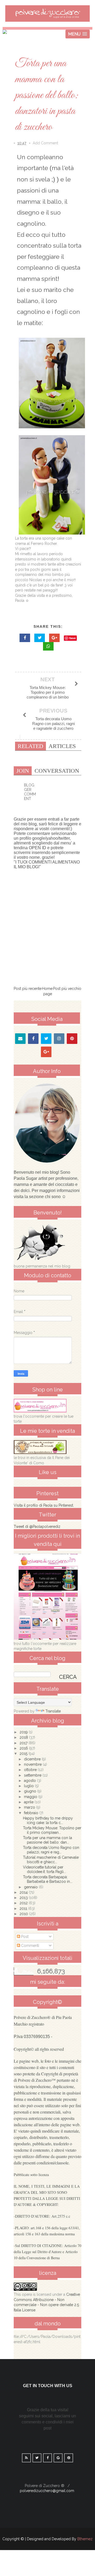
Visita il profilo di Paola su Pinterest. (44, 1505)
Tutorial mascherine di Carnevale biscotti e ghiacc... (51, 1860)
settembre (33, 1775)
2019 (24, 1732)
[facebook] (33, 1039)
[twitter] (46, 1039)
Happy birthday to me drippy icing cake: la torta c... (48, 1820)
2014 (24, 1892)
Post (24, 1937)
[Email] (20, 1039)
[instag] (59, 1039)
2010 (24, 1914)
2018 (24, 1737)
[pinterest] (72, 1039)
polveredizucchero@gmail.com (47, 2491)
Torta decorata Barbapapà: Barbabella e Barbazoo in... (48, 1879)
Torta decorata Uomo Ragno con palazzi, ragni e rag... (51, 1850)
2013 (24, 1898)
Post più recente (28, 989)
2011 (24, 1908)
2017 (24, 1743)
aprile (29, 1802)
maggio (31, 1797)
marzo (30, 1807)
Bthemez (85, 2539)
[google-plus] (46, 1052)
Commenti (30, 1946)
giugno (31, 1791)
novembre (33, 1764)
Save (72, 638)
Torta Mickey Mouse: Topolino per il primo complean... (52, 1830)
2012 (24, 1903)
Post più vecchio (67, 989)
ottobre (31, 1770)
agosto (30, 1781)
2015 (24, 1754)
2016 (24, 1748)
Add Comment (45, 143)
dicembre (33, 1759)
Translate (53, 1711)
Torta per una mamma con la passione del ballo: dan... (47, 1840)
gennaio (31, 1887)
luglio (29, 1786)
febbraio (32, 1813)
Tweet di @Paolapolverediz (37, 1527)
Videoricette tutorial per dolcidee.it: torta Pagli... (44, 1869)
